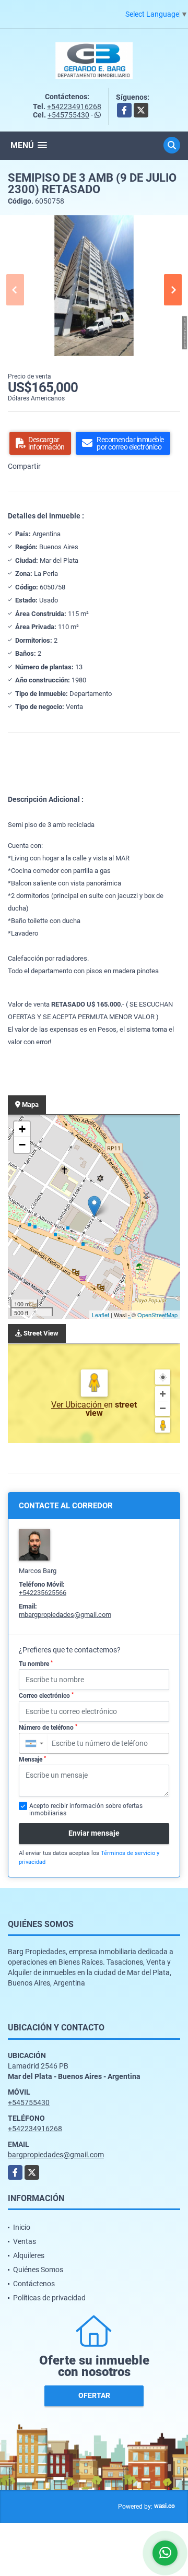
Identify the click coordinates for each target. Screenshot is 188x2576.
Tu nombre (36, 1664)
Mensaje (32, 1759)
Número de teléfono (48, 1728)
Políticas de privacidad (49, 2298)
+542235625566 (43, 1593)
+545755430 (68, 115)
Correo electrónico (46, 1696)
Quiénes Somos (38, 2270)
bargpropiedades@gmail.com (56, 2155)
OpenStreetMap (157, 1315)
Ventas (25, 2241)
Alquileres (29, 2255)
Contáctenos (34, 2284)
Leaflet (101, 1315)
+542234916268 (74, 107)
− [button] (22, 1145)
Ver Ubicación (78, 1405)
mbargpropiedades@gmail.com (65, 1615)
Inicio (22, 2227)
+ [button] (22, 1129)
